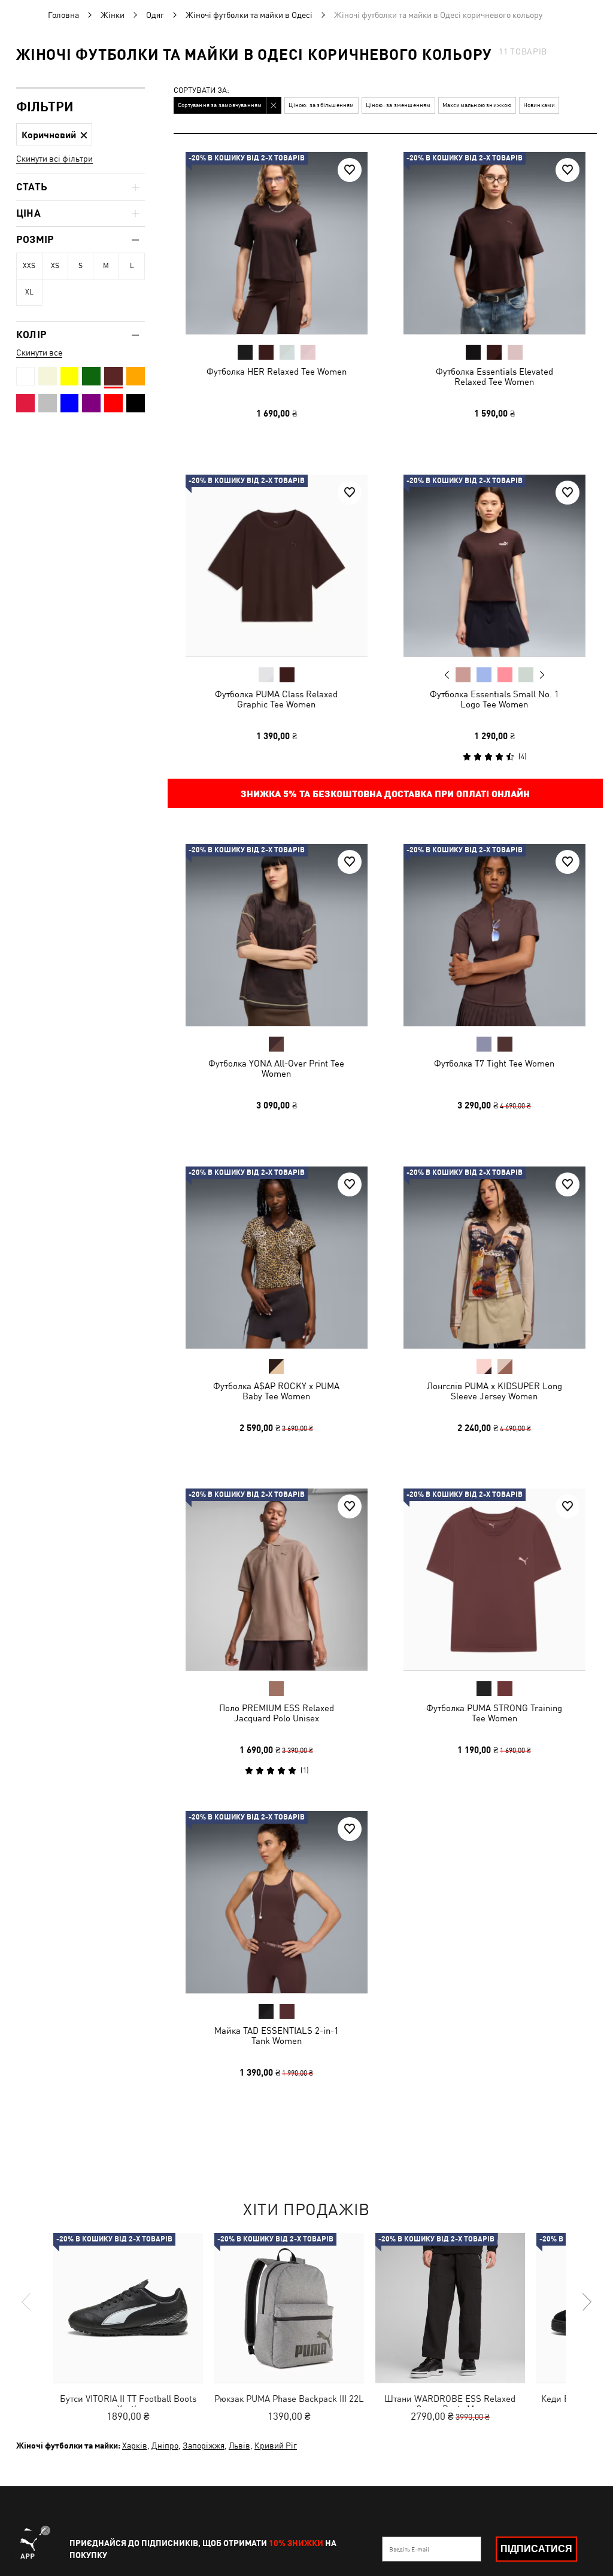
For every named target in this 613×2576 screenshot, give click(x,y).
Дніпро (165, 2446)
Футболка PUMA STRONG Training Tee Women (494, 1713)
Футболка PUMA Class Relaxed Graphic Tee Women (276, 698)
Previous (447, 674)
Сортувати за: (201, 91)
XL (29, 292)
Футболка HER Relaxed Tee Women (277, 371)
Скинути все (39, 353)
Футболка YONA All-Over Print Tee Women (276, 1068)
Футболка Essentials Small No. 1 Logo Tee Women (494, 698)
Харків (135, 2446)
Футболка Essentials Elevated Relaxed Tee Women (494, 376)
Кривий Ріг (276, 2446)
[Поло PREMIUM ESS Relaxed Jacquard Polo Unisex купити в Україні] (277, 1579)
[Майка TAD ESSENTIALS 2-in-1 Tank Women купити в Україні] (277, 1902)
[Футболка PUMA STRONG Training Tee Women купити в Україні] (494, 1579)
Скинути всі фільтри (54, 159)
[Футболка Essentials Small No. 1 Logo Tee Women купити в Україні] (494, 566)
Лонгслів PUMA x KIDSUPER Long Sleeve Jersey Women (494, 1390)
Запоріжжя (204, 2446)
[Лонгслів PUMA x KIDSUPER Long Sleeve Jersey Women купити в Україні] (494, 1257)
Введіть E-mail (409, 2549)
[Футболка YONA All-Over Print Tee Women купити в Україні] (277, 935)
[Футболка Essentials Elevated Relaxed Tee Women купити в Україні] (494, 243)
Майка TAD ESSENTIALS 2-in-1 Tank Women (277, 2035)
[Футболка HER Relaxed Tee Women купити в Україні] (277, 243)
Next (541, 675)
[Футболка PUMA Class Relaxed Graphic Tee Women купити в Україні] (277, 566)
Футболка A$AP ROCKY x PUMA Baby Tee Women (276, 1390)
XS (55, 266)
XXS (29, 266)
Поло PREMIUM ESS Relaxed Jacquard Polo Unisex (277, 1713)
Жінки (113, 15)
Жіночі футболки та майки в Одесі (249, 15)
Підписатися (536, 2549)
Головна (63, 15)
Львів (239, 2446)
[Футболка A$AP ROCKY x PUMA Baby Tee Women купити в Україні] (277, 1257)
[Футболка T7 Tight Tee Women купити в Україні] (494, 935)
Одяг (155, 15)
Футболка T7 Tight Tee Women (494, 1063)
